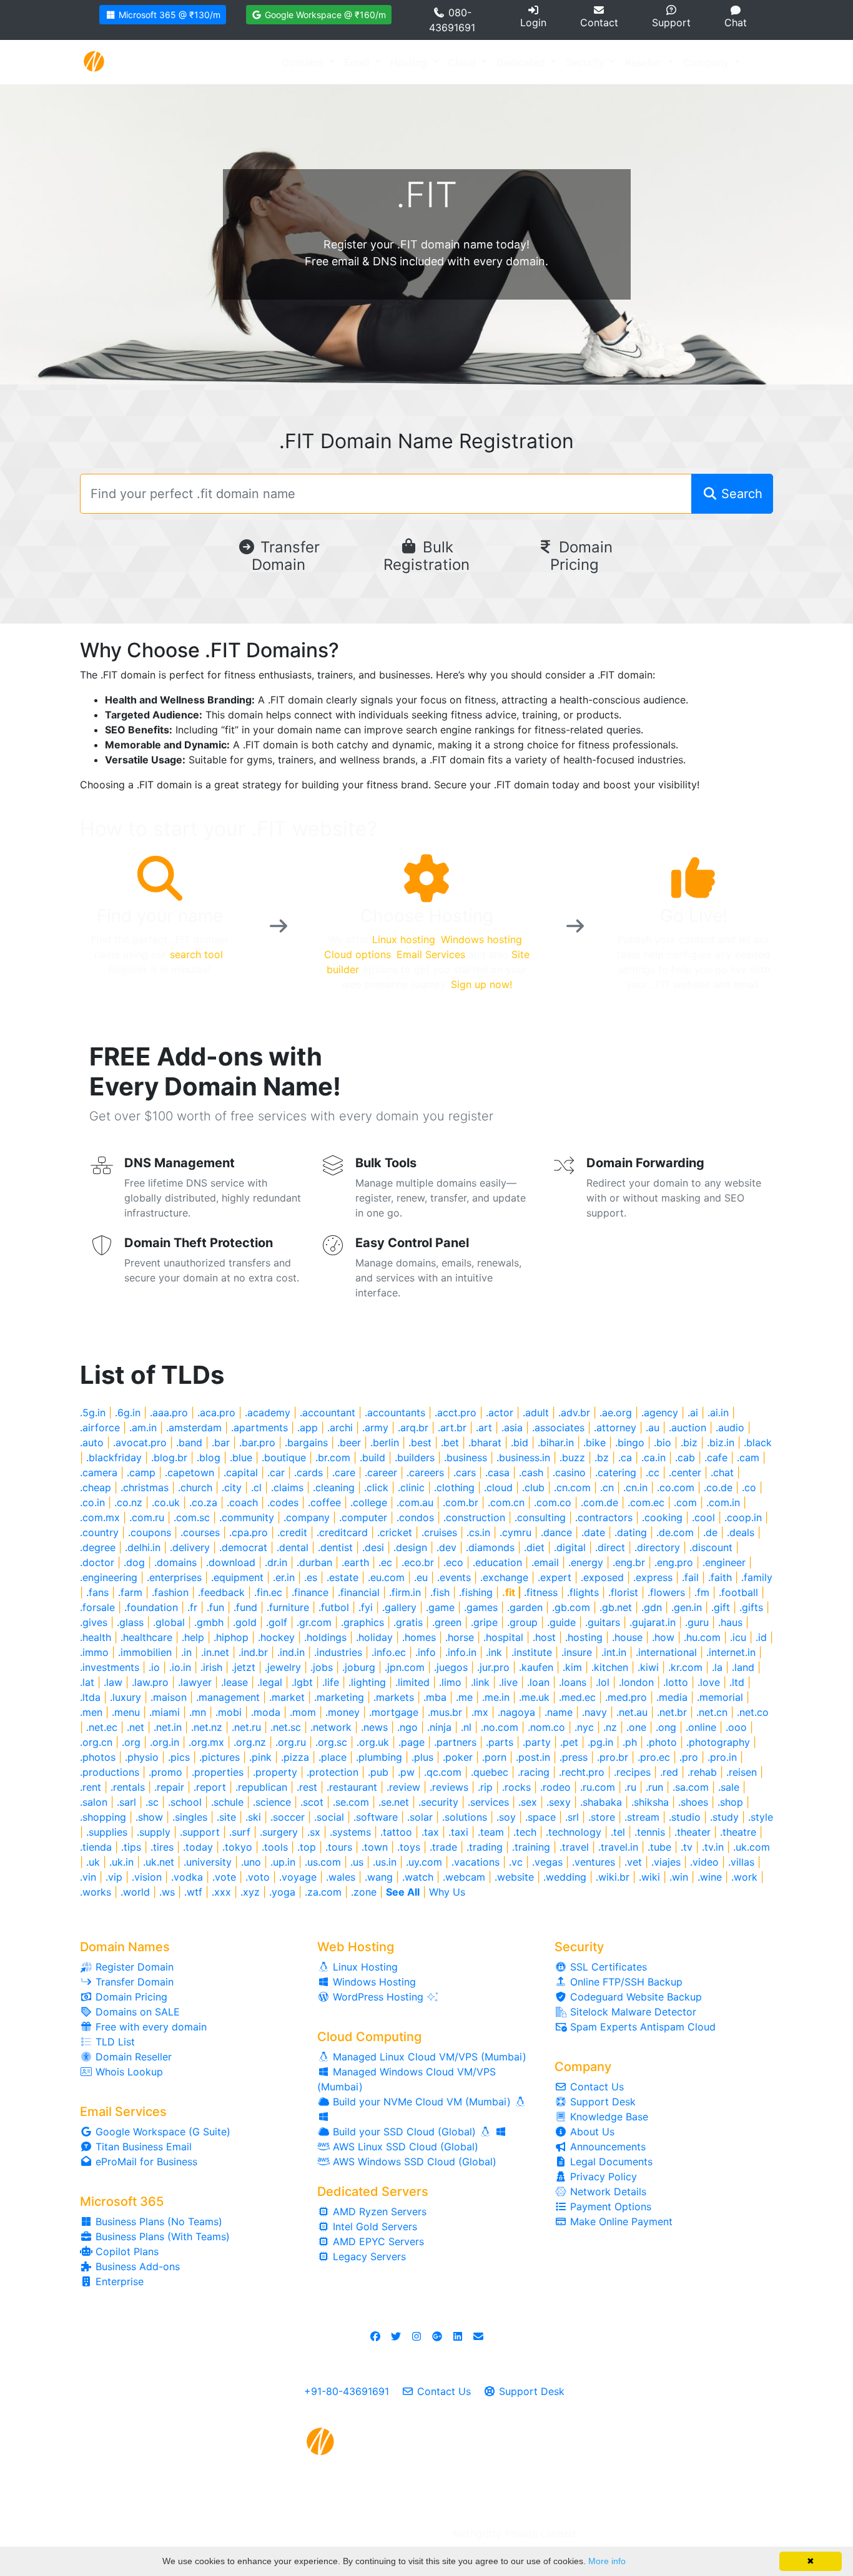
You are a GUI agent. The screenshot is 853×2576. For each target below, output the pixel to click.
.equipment (237, 1577)
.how (663, 1637)
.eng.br (629, 1562)
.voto (258, 1877)
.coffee (324, 1502)
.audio (730, 1428)
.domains (175, 1562)
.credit (292, 1532)
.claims (287, 1487)
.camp (141, 1472)
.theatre (738, 1832)
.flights (583, 1592)
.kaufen (536, 1667)
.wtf (193, 1892)
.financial (359, 1592)
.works (96, 1892)
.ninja (439, 1727)
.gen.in (687, 1607)
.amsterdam (194, 1428)
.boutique (284, 1457)
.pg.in (600, 1742)
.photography (718, 1742)
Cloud (463, 62)
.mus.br (445, 1712)
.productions (110, 1772)
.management (228, 1697)
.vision (147, 1877)
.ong (666, 1727)
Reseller (645, 62)
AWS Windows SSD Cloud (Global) (413, 2162)
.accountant (328, 1413)
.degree (98, 1547)
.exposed (602, 1577)
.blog (209, 1457)
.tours (339, 1847)
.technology (574, 1832)
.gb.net (616, 1607)
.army (375, 1428)
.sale (729, 1787)
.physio (142, 1757)
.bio (663, 1442)
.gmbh (209, 1622)
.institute (532, 1652)
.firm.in (405, 1592)
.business (466, 1457)
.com (685, 1502)
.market (287, 1697)
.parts (500, 1742)
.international (666, 1652)
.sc (152, 1802)
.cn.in (635, 1487)
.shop (730, 1802)
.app (308, 1428)
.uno (251, 1862)
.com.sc (192, 1517)
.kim (572, 1667)
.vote (224, 1877)
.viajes (666, 1862)
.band (189, 1442)
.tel (618, 1832)
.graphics (362, 1622)
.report (210, 1787)
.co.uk (166, 1502)
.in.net (215, 1652)
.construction (474, 1517)
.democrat (243, 1547)
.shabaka (601, 1802)
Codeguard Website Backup (634, 1997)
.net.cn (712, 1712)
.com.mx (100, 1517)
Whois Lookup (128, 2072)
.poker (458, 1757)
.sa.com (691, 1787)
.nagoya (516, 1712)
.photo (662, 1742)
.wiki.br (613, 1877)
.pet (569, 1742)
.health (96, 1637)
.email (545, 1562)
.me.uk (534, 1697)
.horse (460, 1637)
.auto (92, 1442)
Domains (304, 62)
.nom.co (546, 1727)
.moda (266, 1712)
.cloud (498, 1487)
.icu (738, 1637)
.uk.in (121, 1862)
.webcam (464, 1877)
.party (537, 1742)
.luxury (126, 1697)
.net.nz (207, 1727)
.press (574, 1757)
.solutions (465, 1817)
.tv (687, 1847)
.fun (215, 1607)
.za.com (323, 1892)
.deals (741, 1532)
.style (761, 1817)
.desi (373, 1547)
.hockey (276, 1637)
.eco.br (418, 1562)
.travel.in (618, 1847)
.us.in (385, 1862)
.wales (341, 1877)
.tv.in (713, 1847)
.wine (710, 1877)
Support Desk (601, 2102)
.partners (455, 1742)
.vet (633, 1862)
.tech (525, 1832)
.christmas (145, 1487)
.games (481, 1607)
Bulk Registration (426, 556)
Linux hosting (404, 939)
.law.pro (150, 1682)
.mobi (229, 1712)
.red (669, 1772)
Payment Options (609, 2206)
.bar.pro (257, 1442)
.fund (245, 1607)
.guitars (603, 1622)
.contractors (604, 1517)
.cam (748, 1457)
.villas (741, 1862)
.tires (162, 1847)
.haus (730, 1622)
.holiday (374, 1637)
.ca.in (653, 1457)
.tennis (650, 1832)
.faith (720, 1577)
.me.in (496, 1697)
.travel (574, 1847)
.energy (586, 1562)
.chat (722, 1472)
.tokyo (237, 1847)
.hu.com (702, 1637)
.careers (425, 1472)
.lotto (676, 1682)
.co (749, 1487)
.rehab (702, 1772)
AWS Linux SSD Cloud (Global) (404, 2147)
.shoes (693, 1802)
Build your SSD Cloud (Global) (404, 2132)
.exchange (504, 1577)
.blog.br (169, 1457)
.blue (241, 1457)
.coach (242, 1502)
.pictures (219, 1757)
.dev (446, 1547)
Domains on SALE (136, 2012)
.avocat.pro (140, 1442)
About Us (591, 2132)
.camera (99, 1472)
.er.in (284, 1577)
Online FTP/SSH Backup (625, 1982)
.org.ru (291, 1742)
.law (113, 1682)
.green (447, 1622)
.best (420, 1442)
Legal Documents (610, 2162)
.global (169, 1622)
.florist (623, 1592)
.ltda (90, 1697)
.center (685, 1472)
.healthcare (146, 1637)
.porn (494, 1757)
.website (514, 1877)
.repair (169, 1787)
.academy (268, 1413)
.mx (480, 1712)
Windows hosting (481, 939)
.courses (200, 1532)
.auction (688, 1428)
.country (99, 1532)
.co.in (92, 1502)
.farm (130, 1592)
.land (743, 1667)
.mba (435, 1697)
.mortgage (394, 1712)
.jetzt (244, 1667)
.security (438, 1802)
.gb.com (571, 1607)
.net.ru (246, 1727)
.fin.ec (268, 1592)
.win (679, 1877)
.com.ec (646, 1502)
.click (376, 1487)
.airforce (100, 1428)
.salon (94, 1802)
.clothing (454, 1487)
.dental (293, 1547)
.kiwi (648, 1667)
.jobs (322, 1667)
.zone (364, 1892)
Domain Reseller (132, 2057)
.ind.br (253, 1652)
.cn (607, 1487)
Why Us (447, 1892)
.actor (500, 1413)
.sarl (126, 1802)
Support (671, 22)
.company (307, 1517)
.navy (594, 1712)
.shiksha (650, 1802)
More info (607, 2561)
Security (587, 62)
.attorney (615, 1428)
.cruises (439, 1532)
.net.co (753, 1712)
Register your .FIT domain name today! (426, 244)
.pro (689, 1757)
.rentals (128, 1787)
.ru (630, 1787)
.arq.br (413, 1428)
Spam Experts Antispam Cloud (641, 2027)
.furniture (288, 1607)
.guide (561, 1622)
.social (329, 1817)
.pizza (295, 1757)
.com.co (553, 1502)
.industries (338, 1652)
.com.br (461, 1502)
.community (247, 1517)
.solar (420, 1817)
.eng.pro (674, 1562)
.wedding (565, 1877)
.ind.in (291, 1652)
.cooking (662, 1517)
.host (544, 1637)
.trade (443, 1847)
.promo (165, 1772)
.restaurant (352, 1787)
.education (497, 1562)
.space (540, 1817)
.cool (703, 1517)
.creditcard (342, 1532)
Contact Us (595, 2087)
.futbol (334, 1607)
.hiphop (231, 1637)
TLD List (114, 2042)
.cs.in (478, 1532)
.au (653, 1428)
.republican (261, 1787)
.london (636, 1682)
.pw (406, 1772)
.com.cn (506, 1502)
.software (376, 1817)
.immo (94, 1652)
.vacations (476, 1862)
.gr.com (314, 1622)
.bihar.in (556, 1442)
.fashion (170, 1592)
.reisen (742, 1772)
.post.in (533, 1757)
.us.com (323, 1862)
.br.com (333, 1457)
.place (333, 1757)
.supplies (107, 1832)
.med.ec (577, 1697)
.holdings (325, 1637)
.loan (538, 1682)
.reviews (449, 1787)
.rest (307, 1787)
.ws (167, 1892)
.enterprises (174, 1577)
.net (136, 1727)
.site (226, 1817)
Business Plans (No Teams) (157, 2221)
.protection (333, 1772)
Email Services (431, 954)
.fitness (541, 1592)
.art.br (452, 1428)
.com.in (723, 1502)
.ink (494, 1652)
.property (275, 1772)
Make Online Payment (620, 2221)
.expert (555, 1577)
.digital (570, 1547)
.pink (260, 1757)
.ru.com (598, 1787)
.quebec (490, 1772)
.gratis (408, 1622)
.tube (659, 1847)
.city (232, 1487)
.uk (93, 1862)
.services (488, 1802)
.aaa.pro (169, 1413)
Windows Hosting (373, 1982)
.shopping (103, 1817)
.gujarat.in (653, 1622)
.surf (240, 1832)
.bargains (306, 1442)
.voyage (298, 1877)
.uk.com (752, 1847)
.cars (465, 1472)
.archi (340, 1428)
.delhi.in (143, 1547)
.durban (314, 1562)
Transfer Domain (286, 556)
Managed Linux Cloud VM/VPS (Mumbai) (428, 2057)
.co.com (676, 1487)
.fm (702, 1592)
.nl (466, 1727)
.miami (165, 1712)
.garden (525, 1607)
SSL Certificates (607, 1967)
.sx (314, 1832)
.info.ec (389, 1652)
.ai (693, 1413)
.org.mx (206, 1742)
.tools (275, 1847)
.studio (685, 1817)
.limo (450, 1682)
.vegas (547, 1862)
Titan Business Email (142, 2147)
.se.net (394, 1802)
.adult (536, 1413)
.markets (394, 1697)
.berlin (385, 1442)
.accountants (395, 1413)
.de (710, 1532)
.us (357, 1862)
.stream (642, 1817)
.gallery (399, 1607)
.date (593, 1532)
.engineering (109, 1577)
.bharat (485, 1442)
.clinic (411, 1487)
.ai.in (718, 1413)
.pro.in (722, 1757)
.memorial (720, 1697)
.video (704, 1862)
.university (208, 1862)
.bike (594, 1442)
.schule (227, 1802)
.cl (256, 1487)
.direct (610, 1547)
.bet (450, 1442)
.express (653, 1577)
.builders (415, 1457)
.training (531, 1847)
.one (636, 1727)
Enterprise (118, 2281)
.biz (689, 1442)
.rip (485, 1787)
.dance (556, 1532)
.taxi (458, 1832)
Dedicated (522, 62)
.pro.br (613, 1757)
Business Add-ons (136, 2266)
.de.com (675, 1532)
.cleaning (334, 1487)
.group (522, 1622)
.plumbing (379, 1757)
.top (307, 1847)
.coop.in (743, 1517)
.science (272, 1802)
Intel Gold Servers (373, 2226)
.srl (572, 1817)
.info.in (461, 1652)
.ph (630, 1742)
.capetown (190, 1472)
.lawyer (195, 1682)
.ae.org (616, 1413)
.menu (126, 1712)
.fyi (366, 1607)
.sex (528, 1802)
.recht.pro (582, 1772)
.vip (114, 1877)
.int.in (614, 1652)
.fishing (476, 1592)
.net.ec (102, 1727)
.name (559, 1712)
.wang (379, 1877)
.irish (211, 1667)
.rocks (516, 1787)
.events (454, 1577)
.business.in (523, 1457)
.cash (531, 1472)
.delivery (190, 1547)
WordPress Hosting (378, 1997)
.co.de (718, 1487)
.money (343, 1712)
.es (311, 1577)
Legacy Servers (368, 2256)
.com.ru (147, 1517)
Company (708, 62)
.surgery (279, 1832)
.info (426, 1652)
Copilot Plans (126, 2251)
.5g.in (93, 1413)
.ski (253, 1817)
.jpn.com (405, 1667)
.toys (409, 1847)
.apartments (259, 1428)
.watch (418, 1877)
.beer (349, 1442)
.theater (693, 1832)
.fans (97, 1592)
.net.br (672, 1712)
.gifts (751, 1607)
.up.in (283, 1862)
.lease (234, 1682)
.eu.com (386, 1577)
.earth (355, 1562)
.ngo (407, 1727)
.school (185, 1802)
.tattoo (396, 1832)
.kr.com (685, 1667)
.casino (569, 1472)
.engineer (724, 1562)
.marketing (339, 1697)
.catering (616, 1472)
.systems (350, 1832)
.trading (485, 1847)
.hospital (503, 1637)
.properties (218, 1772)
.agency (660, 1413)
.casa (497, 1472)
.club (533, 1487)
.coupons (150, 1532)
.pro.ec (654, 1757)
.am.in (143, 1428)
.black (758, 1442)
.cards (308, 1472)
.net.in (168, 1727)
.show (149, 1817)
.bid (520, 1442)
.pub (378, 1772)
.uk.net (159, 1862)
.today (198, 1847)
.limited (412, 1682)
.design (410, 1547)
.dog (134, 1562)
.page (412, 1742)
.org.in (165, 1742)
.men (91, 1712)
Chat (736, 22)
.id (761, 1637)
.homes (419, 1637)
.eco (453, 1562)
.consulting (540, 1517)
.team (491, 1832)
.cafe (716, 1457)
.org (131, 1742)
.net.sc (286, 1727)
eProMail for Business (145, 2162)
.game (440, 1607)
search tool (196, 954)
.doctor (97, 1562)
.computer (363, 1517)
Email (358, 62)
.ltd (737, 1682)
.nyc (584, 1727)
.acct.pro (456, 1413)
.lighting (367, 1682)
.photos (98, 1757)
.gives (94, 1622)
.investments (110, 1667)
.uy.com (424, 1862)
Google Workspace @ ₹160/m (324, 15)
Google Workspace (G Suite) (161, 2132)
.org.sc (331, 1742)
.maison (169, 1697)
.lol (603, 1682)
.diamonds (490, 1547)
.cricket (395, 1532)
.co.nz (128, 1502)
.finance (310, 1592)
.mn (198, 1712)
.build (372, 1457)
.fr (192, 1607)
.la (717, 1667)
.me (464, 1697)
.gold (245, 1622)
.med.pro (626, 1697)
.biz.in (721, 1442)
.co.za (203, 1502)
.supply (154, 1832)
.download (231, 1562)
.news (374, 1727)
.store (602, 1817)
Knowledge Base (608, 2117)
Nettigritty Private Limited (514, 2534)
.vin (88, 1877)
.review (403, 1787)
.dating (631, 1532)
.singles (190, 1817)
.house (627, 1637)
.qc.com (443, 1772)
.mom (303, 1712)
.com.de (599, 1502)
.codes (283, 1502)
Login (533, 22)
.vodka (187, 1877)
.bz (602, 1457)
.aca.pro (216, 1413)
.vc (516, 1862)
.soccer (288, 1817)
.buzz (572, 1457)
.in (186, 1652)
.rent (91, 1787)
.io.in (180, 1667)
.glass (130, 1622)
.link (480, 1682)
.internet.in (731, 1652)
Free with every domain (150, 2027)
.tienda (96, 1847)
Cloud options (357, 954)
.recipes (632, 1772)
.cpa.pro (249, 1532)
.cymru (515, 1532)
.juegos (451, 1667)
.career (381, 1472)
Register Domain (133, 1967)
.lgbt (302, 1682)
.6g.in (128, 1413)
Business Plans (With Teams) (161, 2236)
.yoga (282, 1892)
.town (375, 1847)
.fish (440, 1592)
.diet (534, 1547)
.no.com (500, 1727)
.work (744, 1877)
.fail (690, 1577)
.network (331, 1727)
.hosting (584, 1637)
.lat (87, 1682)
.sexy (559, 1802)
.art (484, 1428)
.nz (610, 1727)
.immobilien (145, 1652)
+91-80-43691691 (347, 2391)
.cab (685, 1457)
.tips (131, 1847)
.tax (430, 1832)
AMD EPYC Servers (377, 2241)
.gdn (652, 1607)
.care (344, 1472)
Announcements (606, 2147)
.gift (721, 1607)
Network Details (607, 2192)
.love (709, 1682)
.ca (625, 1457)
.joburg (359, 1667)
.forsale (97, 1607)
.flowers (666, 1592)
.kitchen (610, 1667)
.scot (312, 1802)
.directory (657, 1547)
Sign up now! (481, 984)
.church (195, 1487)
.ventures (594, 1862)
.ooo (736, 1727)
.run (654, 1787)
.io (154, 1667)
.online (701, 1727)
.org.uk (373, 1742)
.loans (573, 1682)
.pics (179, 1757)
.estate (343, 1577)
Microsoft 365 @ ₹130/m (168, 15)
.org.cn (96, 1742)
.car (276, 1472)
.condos (415, 1517)
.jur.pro (493, 1667)
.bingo (630, 1442)
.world (135, 1892)
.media (672, 1697)
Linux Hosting (364, 1967)
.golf (277, 1622)
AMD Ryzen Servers (378, 2211)
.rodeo (555, 1787)
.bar (221, 1442)
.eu (421, 1577)
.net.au (632, 1712)
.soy (506, 1817)
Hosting (410, 62)
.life (331, 1682)
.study (724, 1817)
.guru (697, 1622)
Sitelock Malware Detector (632, 2012)
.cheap (96, 1487)
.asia (512, 1428)
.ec (385, 1562)
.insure (577, 1652)
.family (757, 1577)
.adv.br (574, 1413)
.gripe (484, 1622)
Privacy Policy (602, 2177)
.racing (534, 1772)
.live (508, 1682)
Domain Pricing (581, 556)
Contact (599, 22)
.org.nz (250, 1742)
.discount (711, 1547)
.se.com (351, 1802)
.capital (241, 1472)
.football (738, 1592)
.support (200, 1832)
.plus (422, 1757)
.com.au (415, 1502)
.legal (270, 1682)
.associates (558, 1428)
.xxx (221, 1892)
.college (369, 1502)
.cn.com (572, 1487)
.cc (653, 1472)
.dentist (335, 1547)
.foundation (151, 1607)
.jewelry (283, 1667)
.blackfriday (114, 1457)
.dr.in (276, 1562)
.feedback (221, 1592)
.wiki (649, 1877)
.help (193, 1637)
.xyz (250, 1892)
